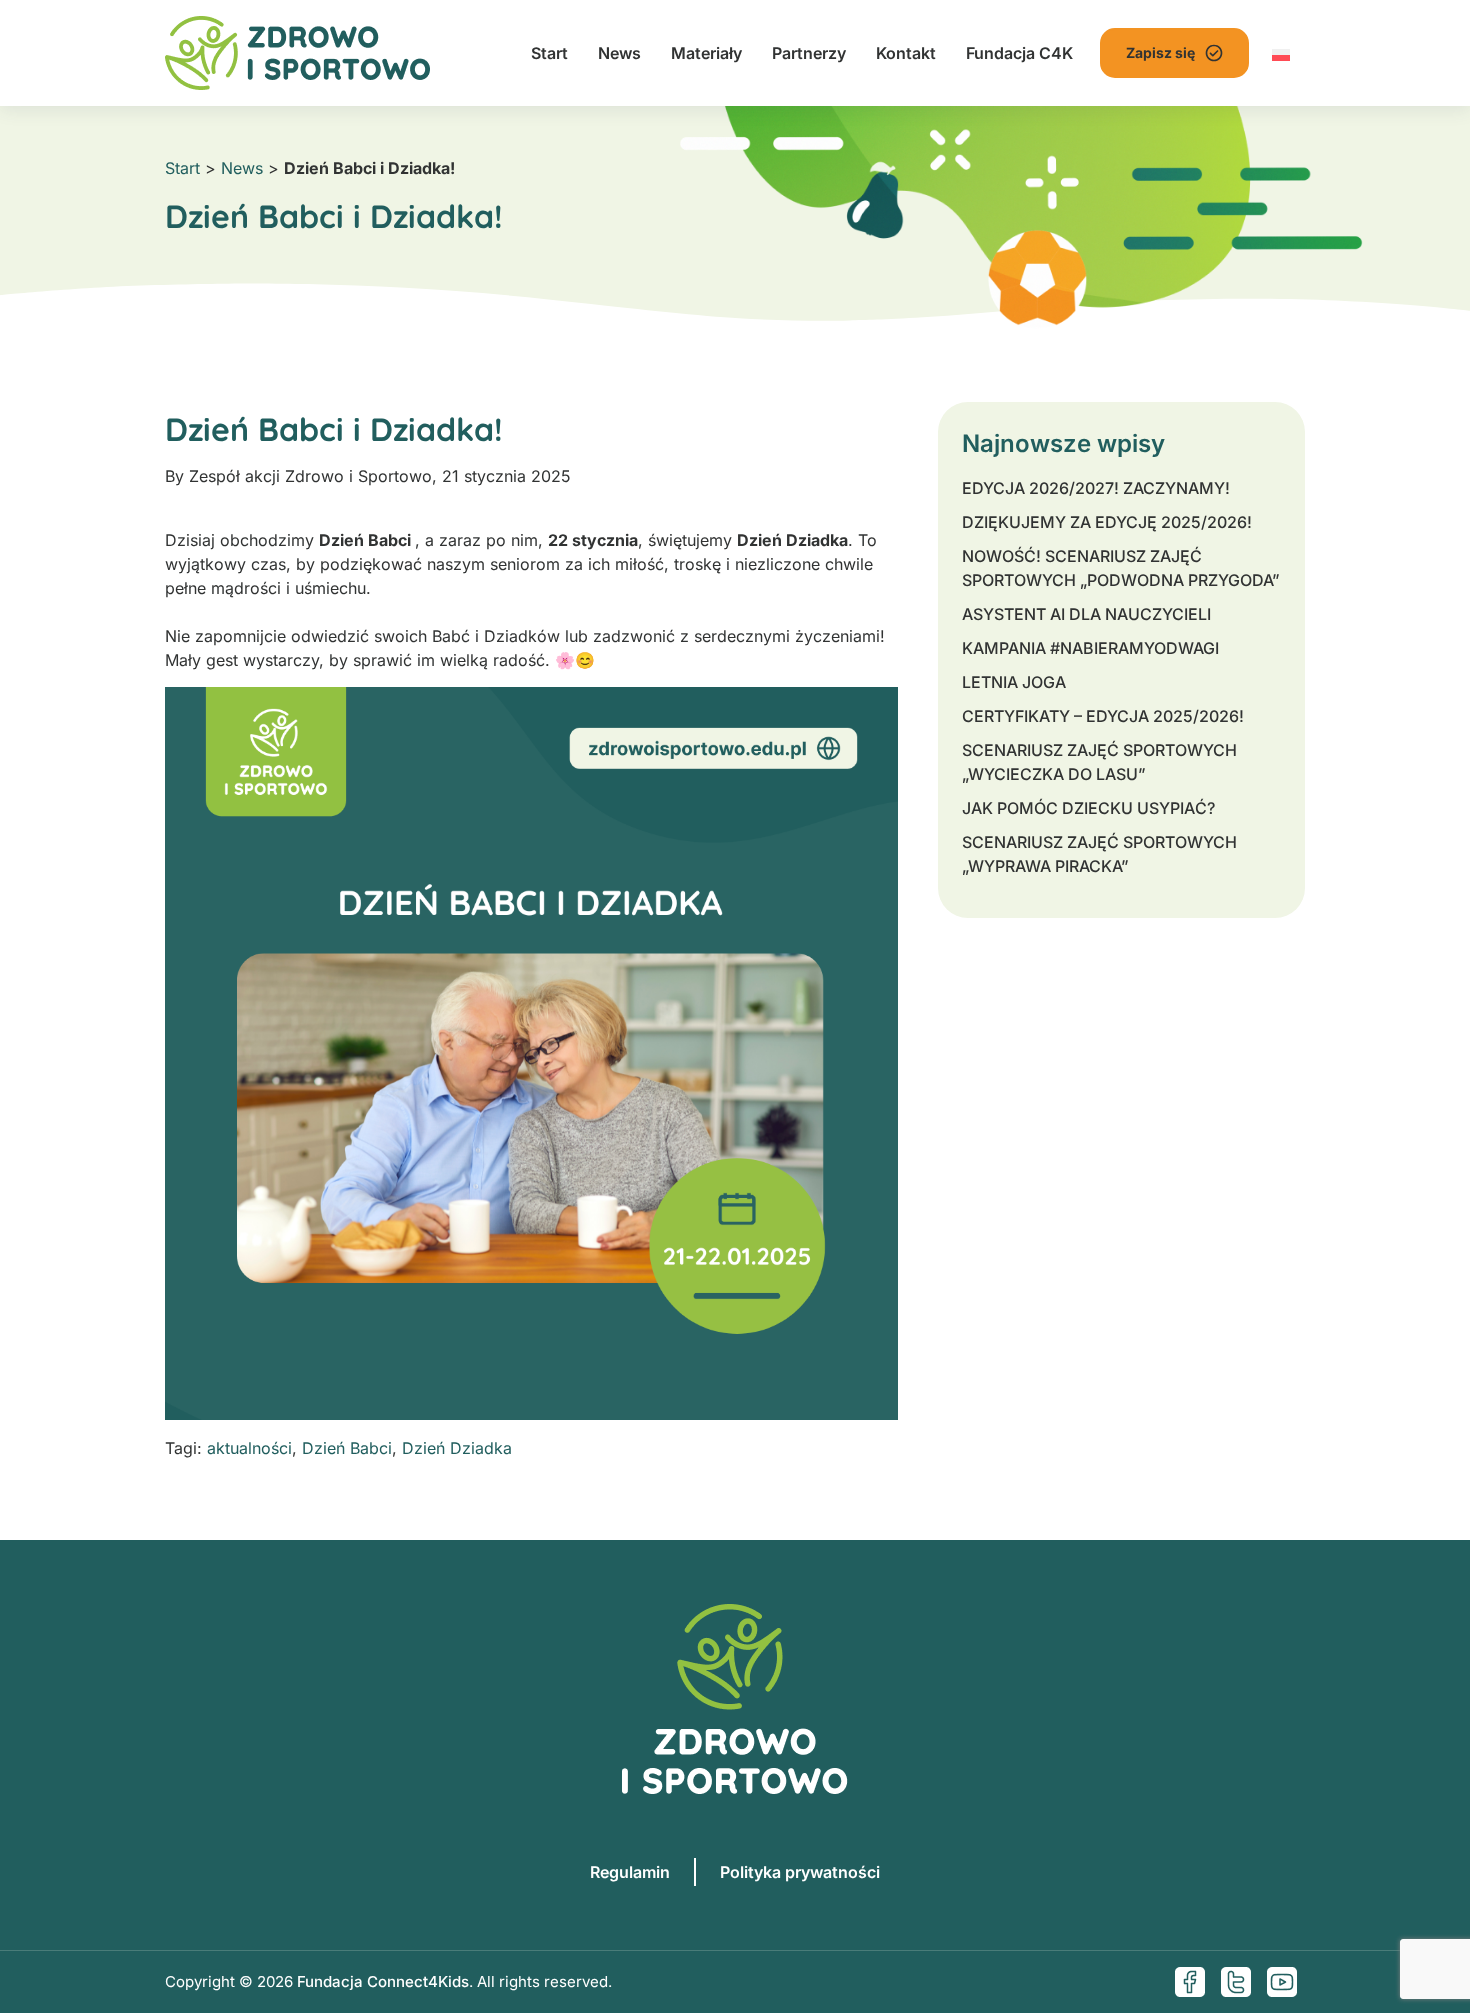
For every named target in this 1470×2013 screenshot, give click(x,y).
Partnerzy (809, 53)
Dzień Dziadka (457, 1448)
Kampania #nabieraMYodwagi (1090, 648)
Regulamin (630, 1872)
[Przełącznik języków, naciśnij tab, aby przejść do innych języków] (1281, 53)
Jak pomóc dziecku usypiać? (1088, 808)
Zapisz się (1160, 52)
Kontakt (906, 53)
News (619, 53)
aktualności (249, 1448)
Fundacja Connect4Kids (383, 1981)
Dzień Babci (347, 1448)
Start (549, 53)
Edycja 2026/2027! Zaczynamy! (1096, 488)
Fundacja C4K (1019, 53)
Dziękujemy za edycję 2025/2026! (1107, 522)
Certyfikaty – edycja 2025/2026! (1103, 716)
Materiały (706, 53)
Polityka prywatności (800, 1872)
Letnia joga (1014, 682)
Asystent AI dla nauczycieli (1086, 614)
